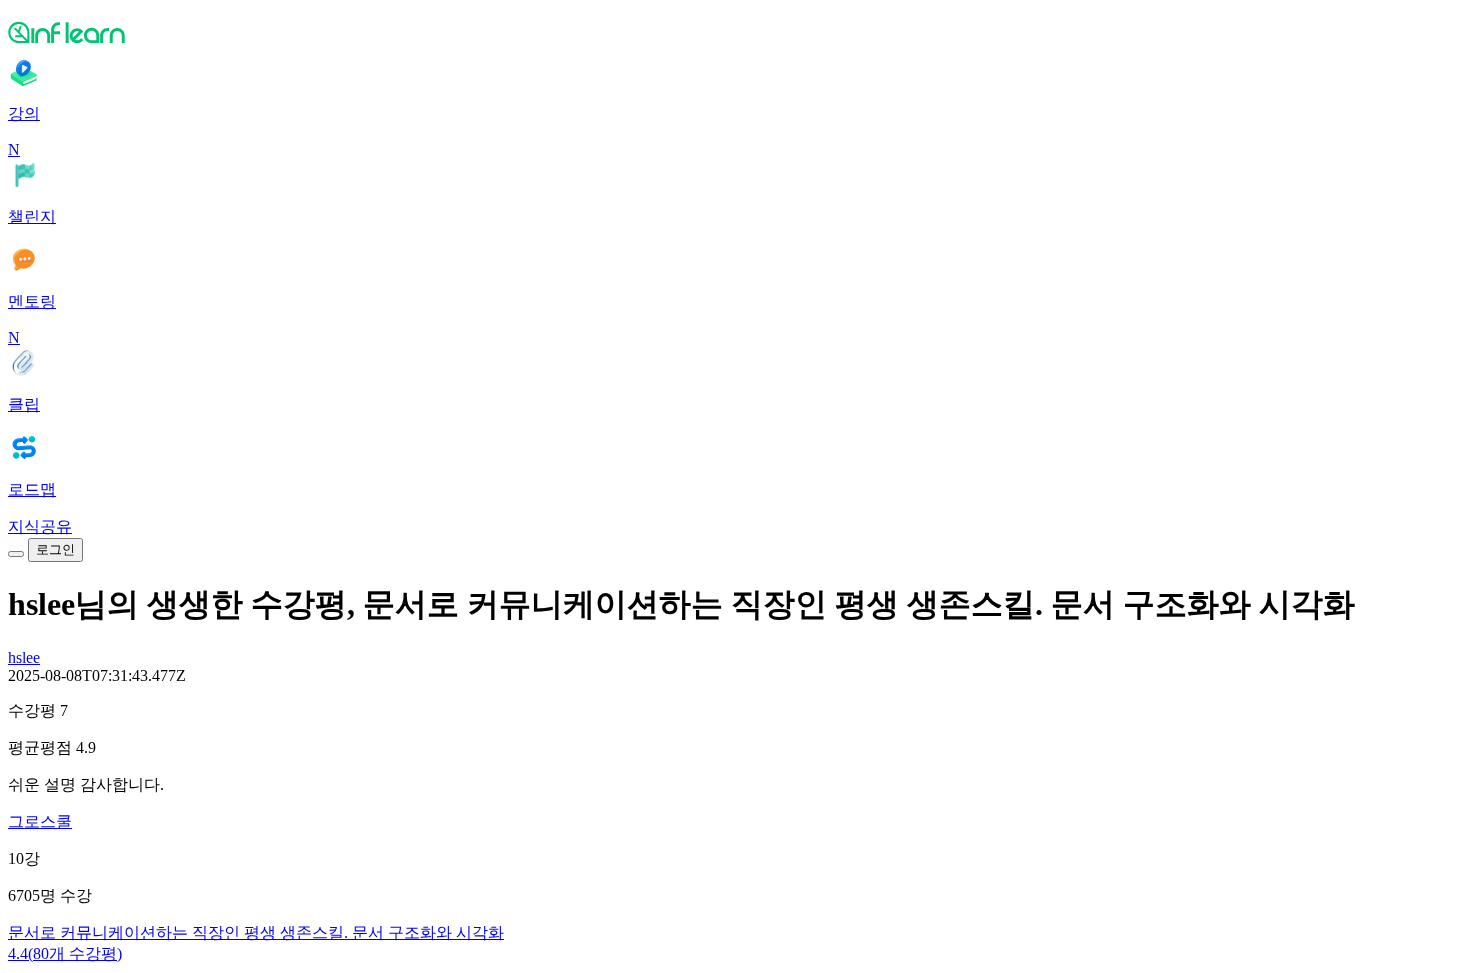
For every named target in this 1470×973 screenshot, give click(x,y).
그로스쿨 (40, 821)
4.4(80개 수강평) (65, 953)
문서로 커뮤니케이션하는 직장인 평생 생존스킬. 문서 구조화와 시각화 (256, 932)
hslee (24, 657)
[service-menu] (16, 554)
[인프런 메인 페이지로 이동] (735, 32)
